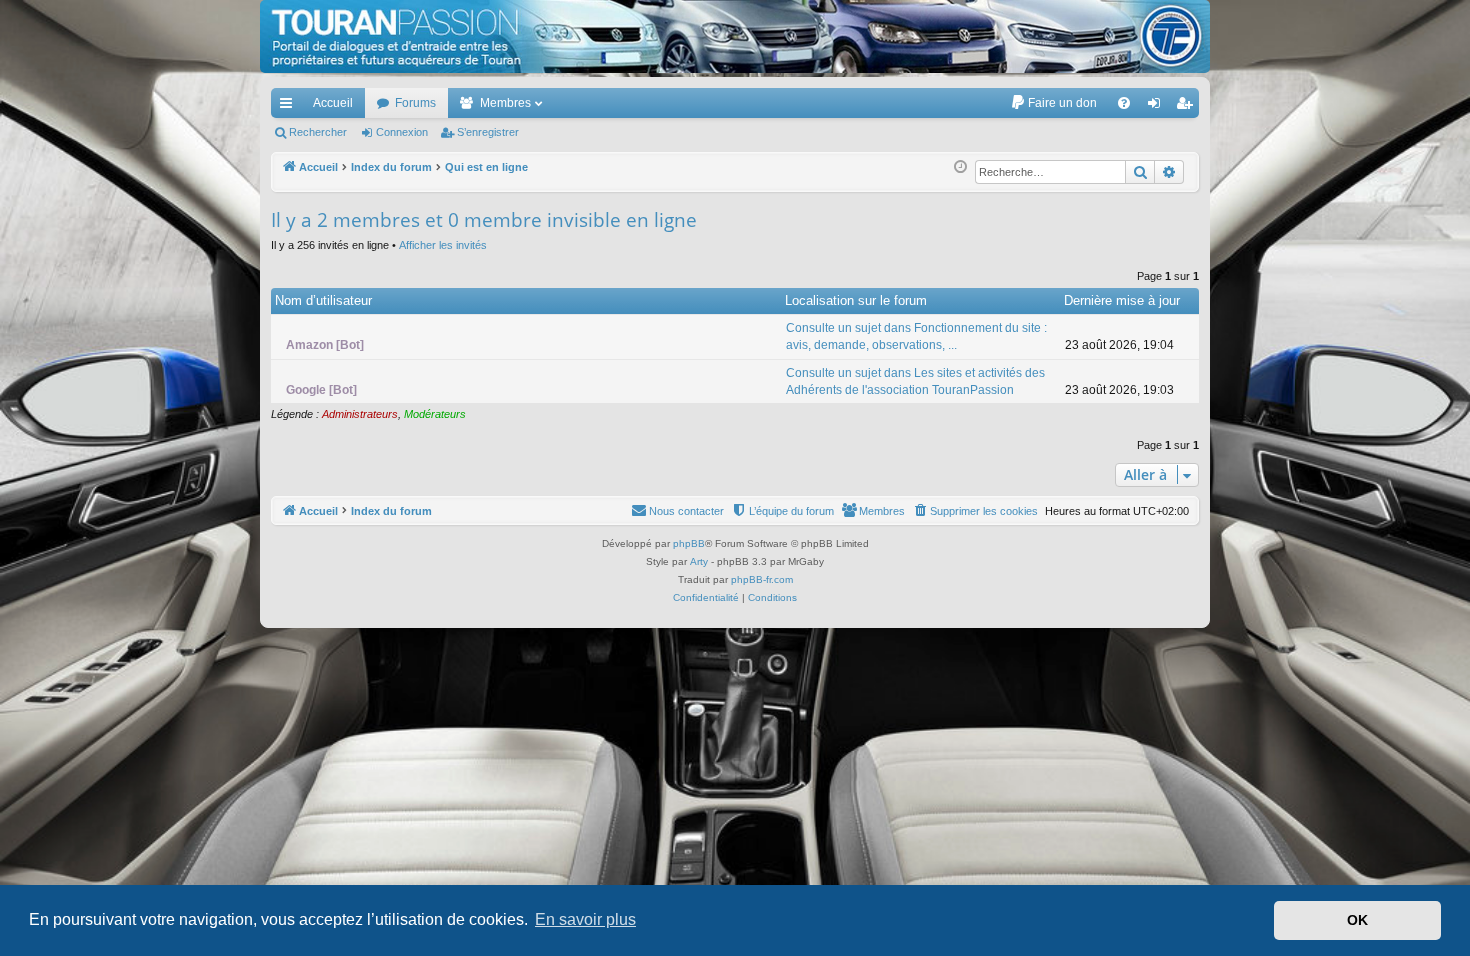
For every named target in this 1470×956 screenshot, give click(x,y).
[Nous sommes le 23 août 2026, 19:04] (960, 167)
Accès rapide (290, 107)
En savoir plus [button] (585, 919)
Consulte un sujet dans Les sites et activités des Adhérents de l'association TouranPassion (915, 381)
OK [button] (1357, 920)
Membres (505, 103)
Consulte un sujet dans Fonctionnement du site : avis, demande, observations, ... (916, 336)
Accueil (333, 103)
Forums (415, 103)
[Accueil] (735, 36)
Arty (699, 561)
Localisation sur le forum (856, 300)
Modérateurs (435, 414)
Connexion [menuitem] (1158, 107)
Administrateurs (360, 414)
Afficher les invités (443, 245)
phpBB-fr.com (762, 579)
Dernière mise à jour (1122, 300)
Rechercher (318, 132)
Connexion (402, 132)
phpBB (689, 543)
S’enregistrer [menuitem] (1188, 107)
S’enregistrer (488, 132)
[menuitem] (1053, 103)
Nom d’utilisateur (323, 300)
